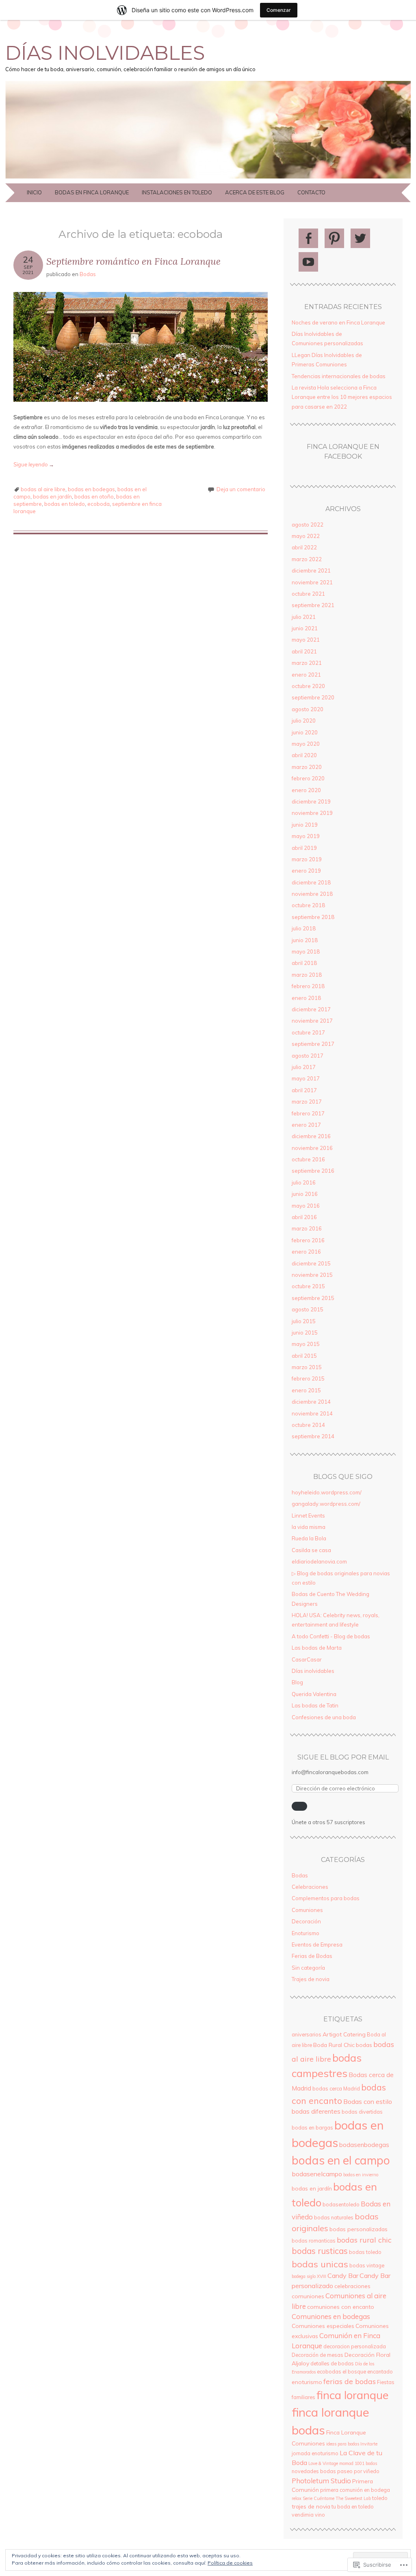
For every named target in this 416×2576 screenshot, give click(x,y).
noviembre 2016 (312, 1148)
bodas (364, 2045)
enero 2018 (306, 998)
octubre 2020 (308, 686)
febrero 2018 (308, 986)
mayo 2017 (306, 1078)
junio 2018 (305, 940)
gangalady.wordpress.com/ (326, 1504)
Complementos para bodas (326, 1898)
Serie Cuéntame (318, 2498)
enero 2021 (306, 675)
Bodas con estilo (368, 2101)
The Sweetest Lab (353, 2498)
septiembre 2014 (313, 1436)
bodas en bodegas (91, 489)
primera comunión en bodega (355, 2490)
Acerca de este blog (255, 192)
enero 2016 (306, 1252)
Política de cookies (230, 2563)
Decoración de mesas (317, 2355)
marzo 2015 (307, 1367)
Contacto (311, 192)
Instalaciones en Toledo (177, 192)
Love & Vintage (323, 2463)
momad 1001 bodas (358, 2463)
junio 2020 (305, 732)
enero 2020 (306, 790)
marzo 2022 (307, 559)
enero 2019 (306, 871)
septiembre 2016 (313, 1171)
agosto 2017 (308, 1056)
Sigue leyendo (34, 464)
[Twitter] (360, 238)
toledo (380, 2498)
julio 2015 (304, 1321)
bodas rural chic (364, 2240)
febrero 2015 (308, 1378)
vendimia (303, 2515)
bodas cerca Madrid (336, 2088)
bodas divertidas (362, 2112)
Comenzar (279, 10)
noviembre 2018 (312, 894)
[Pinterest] (334, 238)
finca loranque (352, 2395)
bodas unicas (320, 2264)
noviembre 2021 (312, 582)
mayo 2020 (306, 744)
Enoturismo (305, 1933)
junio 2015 (305, 1333)
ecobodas (329, 2371)
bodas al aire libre (43, 489)
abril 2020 (304, 755)
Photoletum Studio (321, 2481)
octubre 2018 (308, 905)
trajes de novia (311, 2506)
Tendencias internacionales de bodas (339, 376)
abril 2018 (304, 963)
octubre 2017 (308, 1032)
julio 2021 (304, 617)
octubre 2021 (308, 594)
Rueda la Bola (309, 1538)
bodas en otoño (94, 496)
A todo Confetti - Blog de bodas (331, 1636)
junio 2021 (305, 628)
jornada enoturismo (315, 2453)
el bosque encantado (368, 2371)
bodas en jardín (52, 496)
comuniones (308, 2296)
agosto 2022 (308, 525)
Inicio (34, 192)
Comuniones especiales (323, 2326)
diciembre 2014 (311, 1402)
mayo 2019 (306, 836)
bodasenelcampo (317, 2174)
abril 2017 (304, 1090)
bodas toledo (365, 2252)
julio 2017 (304, 1067)
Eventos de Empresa (317, 1945)
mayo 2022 (306, 536)
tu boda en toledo (353, 2506)
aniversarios (307, 2034)
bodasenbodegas (364, 2145)
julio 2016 (304, 1182)
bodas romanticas (314, 2241)
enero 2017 (306, 1125)
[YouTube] (308, 262)
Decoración (306, 1921)
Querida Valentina (314, 1694)
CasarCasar (307, 1659)
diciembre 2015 (311, 1263)
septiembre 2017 (313, 1044)
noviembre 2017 (312, 1021)
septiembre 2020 (313, 697)
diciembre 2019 (311, 801)
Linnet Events (308, 1516)
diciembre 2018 (311, 882)
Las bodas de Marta (317, 1648)
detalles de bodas (332, 2363)
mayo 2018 (306, 952)
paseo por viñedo (358, 2471)
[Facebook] (308, 238)
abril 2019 (304, 848)
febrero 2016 (308, 1240)
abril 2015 (304, 1356)
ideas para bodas (343, 2444)
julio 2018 (304, 928)
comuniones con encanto (341, 2307)
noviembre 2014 (312, 1413)
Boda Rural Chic (334, 2045)
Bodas (88, 274)
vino (320, 2515)
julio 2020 (304, 721)
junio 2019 (305, 825)
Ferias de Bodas (312, 1956)
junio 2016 (305, 1194)
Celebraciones (310, 1887)
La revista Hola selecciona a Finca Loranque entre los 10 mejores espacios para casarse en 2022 (342, 397)
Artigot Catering (344, 2034)
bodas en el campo (341, 2160)
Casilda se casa (311, 1550)
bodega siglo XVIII (309, 2276)
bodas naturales (334, 2217)
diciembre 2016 (311, 1136)
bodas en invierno (361, 2175)
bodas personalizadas (359, 2229)
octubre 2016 (308, 1159)
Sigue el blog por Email (343, 1757)
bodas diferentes (316, 2111)
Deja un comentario (241, 489)
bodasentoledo (341, 2204)
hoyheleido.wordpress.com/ (327, 1492)
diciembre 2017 (311, 1009)
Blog (297, 1682)
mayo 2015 (306, 1344)
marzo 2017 (307, 1102)
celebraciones (352, 2286)
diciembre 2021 (311, 571)
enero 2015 (306, 1390)
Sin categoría (308, 1968)
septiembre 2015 (313, 1298)
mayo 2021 (306, 640)
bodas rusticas (320, 2251)
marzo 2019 (307, 859)
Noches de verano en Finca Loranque (338, 322)
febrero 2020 (308, 778)
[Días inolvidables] (208, 179)
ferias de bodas (350, 2381)
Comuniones (307, 1910)
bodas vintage (367, 2265)
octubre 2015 (308, 1286)
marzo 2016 (307, 1228)
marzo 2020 (307, 767)
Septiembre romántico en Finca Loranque (133, 261)
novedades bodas (314, 2471)
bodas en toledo (65, 504)
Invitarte (369, 2444)
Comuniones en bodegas (331, 2316)
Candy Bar (343, 2276)
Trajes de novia (311, 1979)
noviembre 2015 (312, 1275)
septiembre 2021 (313, 605)
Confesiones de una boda (324, 1717)
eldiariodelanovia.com (319, 1561)
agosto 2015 (308, 1309)
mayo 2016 (306, 1206)
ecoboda (99, 504)
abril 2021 (304, 651)
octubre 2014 (308, 1425)
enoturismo (307, 2382)
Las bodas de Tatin (315, 1705)
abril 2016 (304, 1217)
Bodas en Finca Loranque (92, 192)
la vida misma (309, 1527)
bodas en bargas (312, 2127)
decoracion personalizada (355, 2346)
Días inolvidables (105, 53)
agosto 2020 (308, 709)
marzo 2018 (307, 975)
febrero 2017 (308, 1113)
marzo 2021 (307, 663)
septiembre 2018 (313, 917)
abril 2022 (304, 547)
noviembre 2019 (312, 813)
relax (297, 2498)
